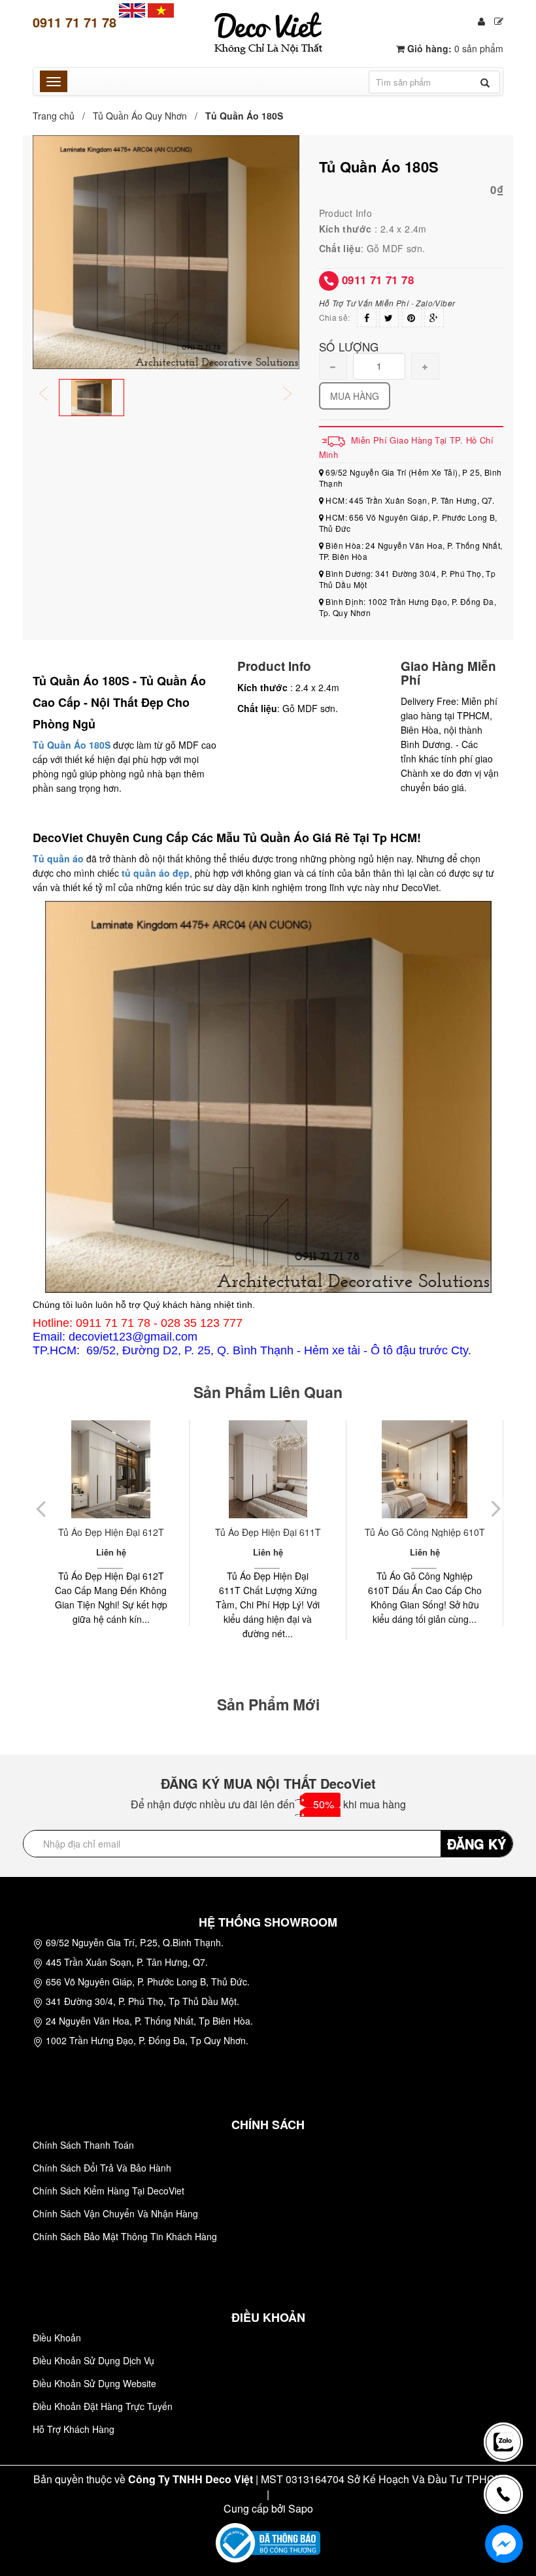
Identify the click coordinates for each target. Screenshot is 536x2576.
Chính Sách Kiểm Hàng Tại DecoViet (109, 2191)
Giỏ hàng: (454, 48)
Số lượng (349, 346)
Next (296, 395)
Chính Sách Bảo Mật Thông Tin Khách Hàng (125, 2236)
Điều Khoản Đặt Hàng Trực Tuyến (103, 2406)
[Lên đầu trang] (506, 2396)
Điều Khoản (57, 2338)
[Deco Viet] (132, 9)
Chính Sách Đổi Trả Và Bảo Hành (102, 2168)
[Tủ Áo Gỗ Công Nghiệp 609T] (425, 1469)
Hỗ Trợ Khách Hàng (74, 2429)
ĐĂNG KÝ (477, 1843)
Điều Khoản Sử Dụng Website (94, 2383)
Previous (52, 395)
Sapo (301, 2508)
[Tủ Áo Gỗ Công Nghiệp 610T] (268, 1469)
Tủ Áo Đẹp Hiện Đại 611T (111, 1532)
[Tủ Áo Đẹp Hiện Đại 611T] (111, 1469)
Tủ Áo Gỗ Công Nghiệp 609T (425, 1532)
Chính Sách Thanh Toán (83, 2145)
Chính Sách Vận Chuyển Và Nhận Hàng (115, 2213)
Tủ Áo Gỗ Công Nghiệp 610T (268, 1532)
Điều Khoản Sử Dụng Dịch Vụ (93, 2360)
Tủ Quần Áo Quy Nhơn (140, 116)
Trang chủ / (61, 116)
